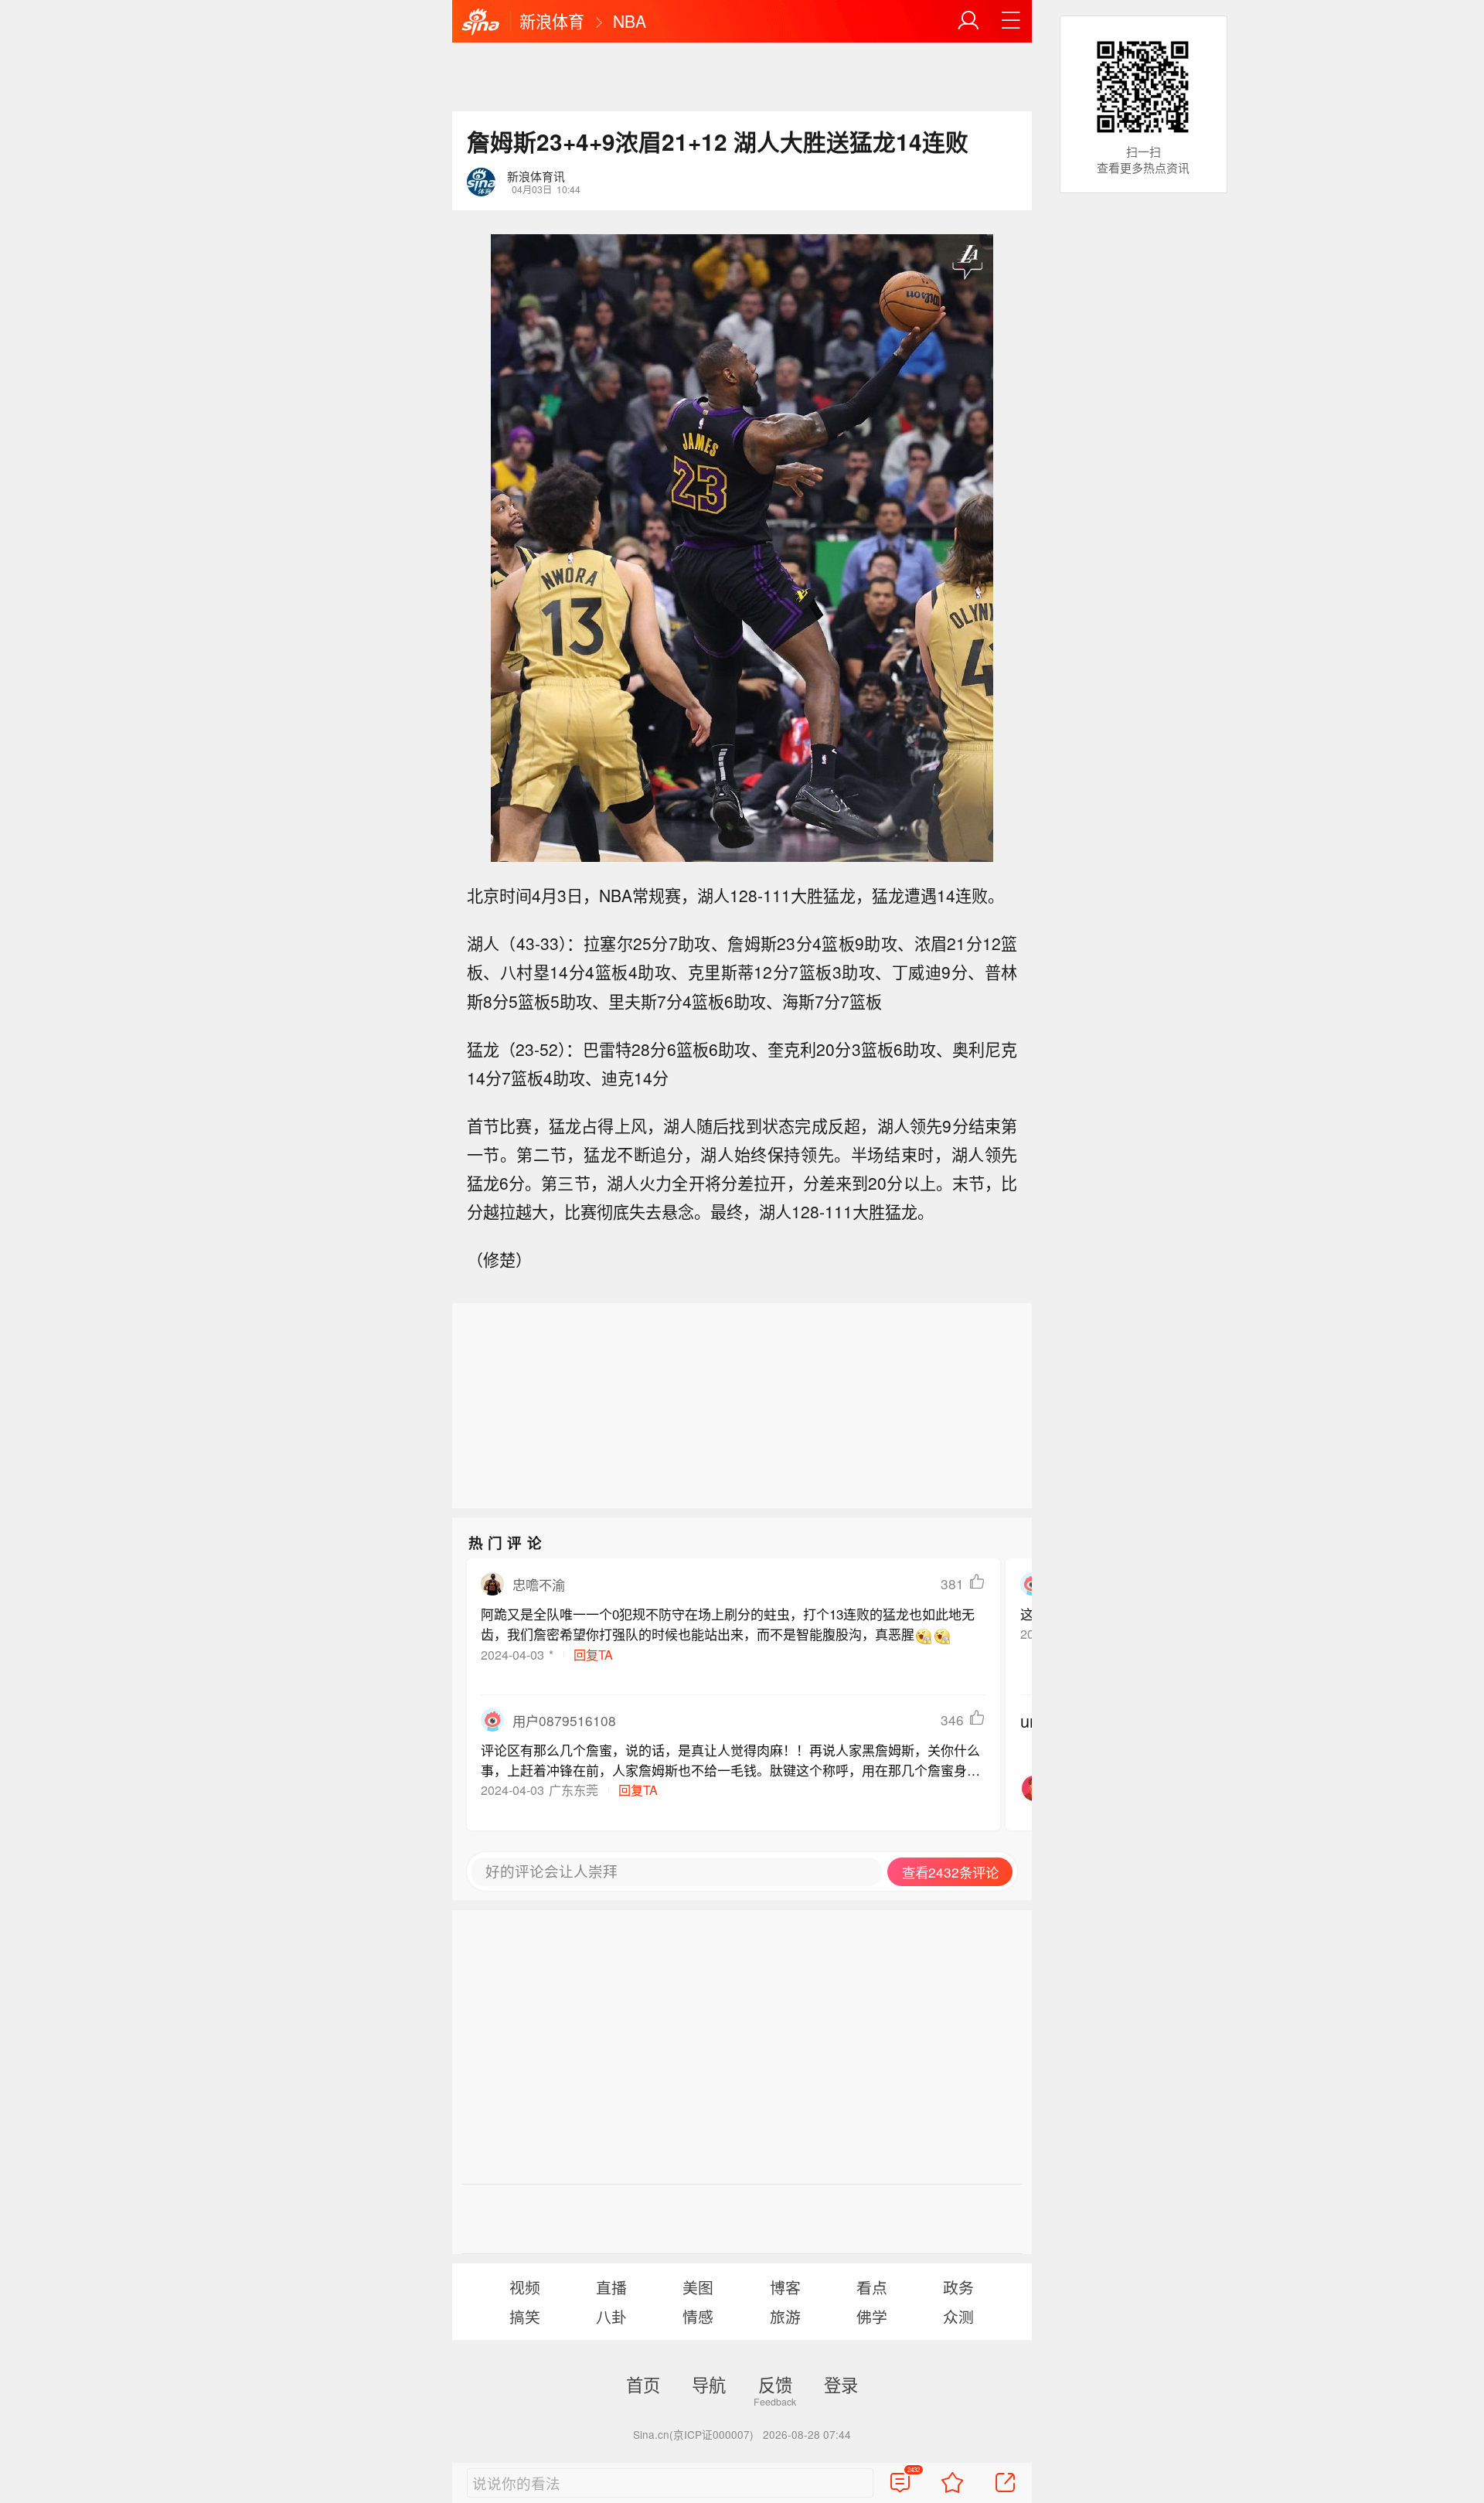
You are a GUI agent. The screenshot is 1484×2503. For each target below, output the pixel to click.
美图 (698, 2287)
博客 (785, 2287)
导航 (709, 2384)
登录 (841, 2384)
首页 (643, 2384)
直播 (611, 2287)
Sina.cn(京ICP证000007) (693, 2434)
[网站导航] (1011, 21)
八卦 (611, 2316)
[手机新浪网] (481, 22)
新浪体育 (552, 21)
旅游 (785, 2316)
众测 (958, 2316)
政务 (958, 2287)
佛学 (872, 2316)
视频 (525, 2287)
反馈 (775, 2384)
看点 (872, 2287)
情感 (698, 2316)
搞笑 (525, 2316)
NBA (630, 21)
